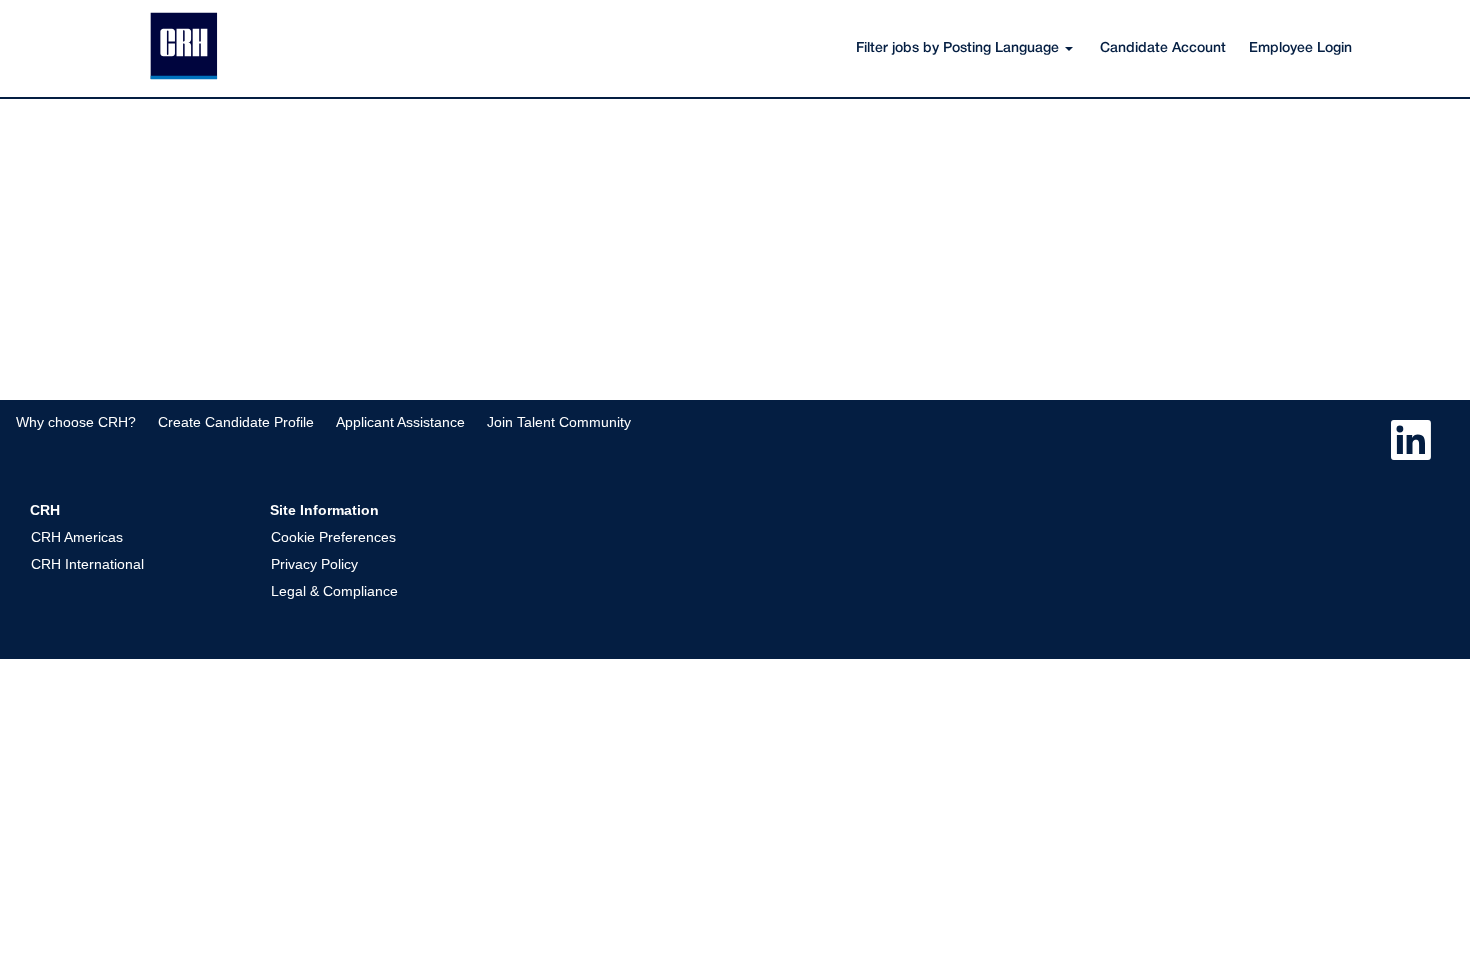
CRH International (87, 564)
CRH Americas (77, 537)
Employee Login (1300, 48)
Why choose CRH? (76, 422)
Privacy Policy (314, 564)
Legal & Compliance (334, 591)
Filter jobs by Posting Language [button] (959, 48)
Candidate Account (1163, 48)
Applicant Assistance (400, 422)
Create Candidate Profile (236, 422)
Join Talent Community (559, 422)
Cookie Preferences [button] (333, 537)
